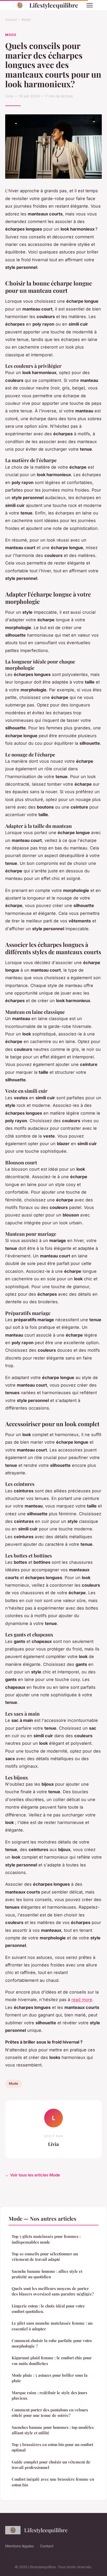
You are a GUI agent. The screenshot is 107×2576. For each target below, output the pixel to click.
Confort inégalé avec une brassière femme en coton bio (53, 2482)
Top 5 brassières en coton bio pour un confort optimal (52, 2447)
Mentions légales (19, 2546)
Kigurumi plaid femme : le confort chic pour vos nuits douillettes (52, 2360)
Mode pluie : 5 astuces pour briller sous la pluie (50, 2378)
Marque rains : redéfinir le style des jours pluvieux (49, 2395)
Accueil (11, 20)
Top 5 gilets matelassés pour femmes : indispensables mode (46, 2239)
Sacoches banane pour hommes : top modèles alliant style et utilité (53, 2430)
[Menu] (90, 5)
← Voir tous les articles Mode (33, 2175)
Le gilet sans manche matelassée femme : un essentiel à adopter (52, 2326)
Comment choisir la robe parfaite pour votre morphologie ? (52, 2343)
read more (82, 2000)
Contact (47, 2546)
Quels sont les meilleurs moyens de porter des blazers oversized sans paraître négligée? (53, 2291)
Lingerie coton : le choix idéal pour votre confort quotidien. (48, 2309)
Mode (26, 20)
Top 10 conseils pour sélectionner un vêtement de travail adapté (45, 2257)
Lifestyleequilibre (54, 5)
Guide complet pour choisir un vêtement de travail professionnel (51, 2465)
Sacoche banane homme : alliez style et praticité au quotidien (47, 2274)
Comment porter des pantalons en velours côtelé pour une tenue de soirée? (50, 2413)
